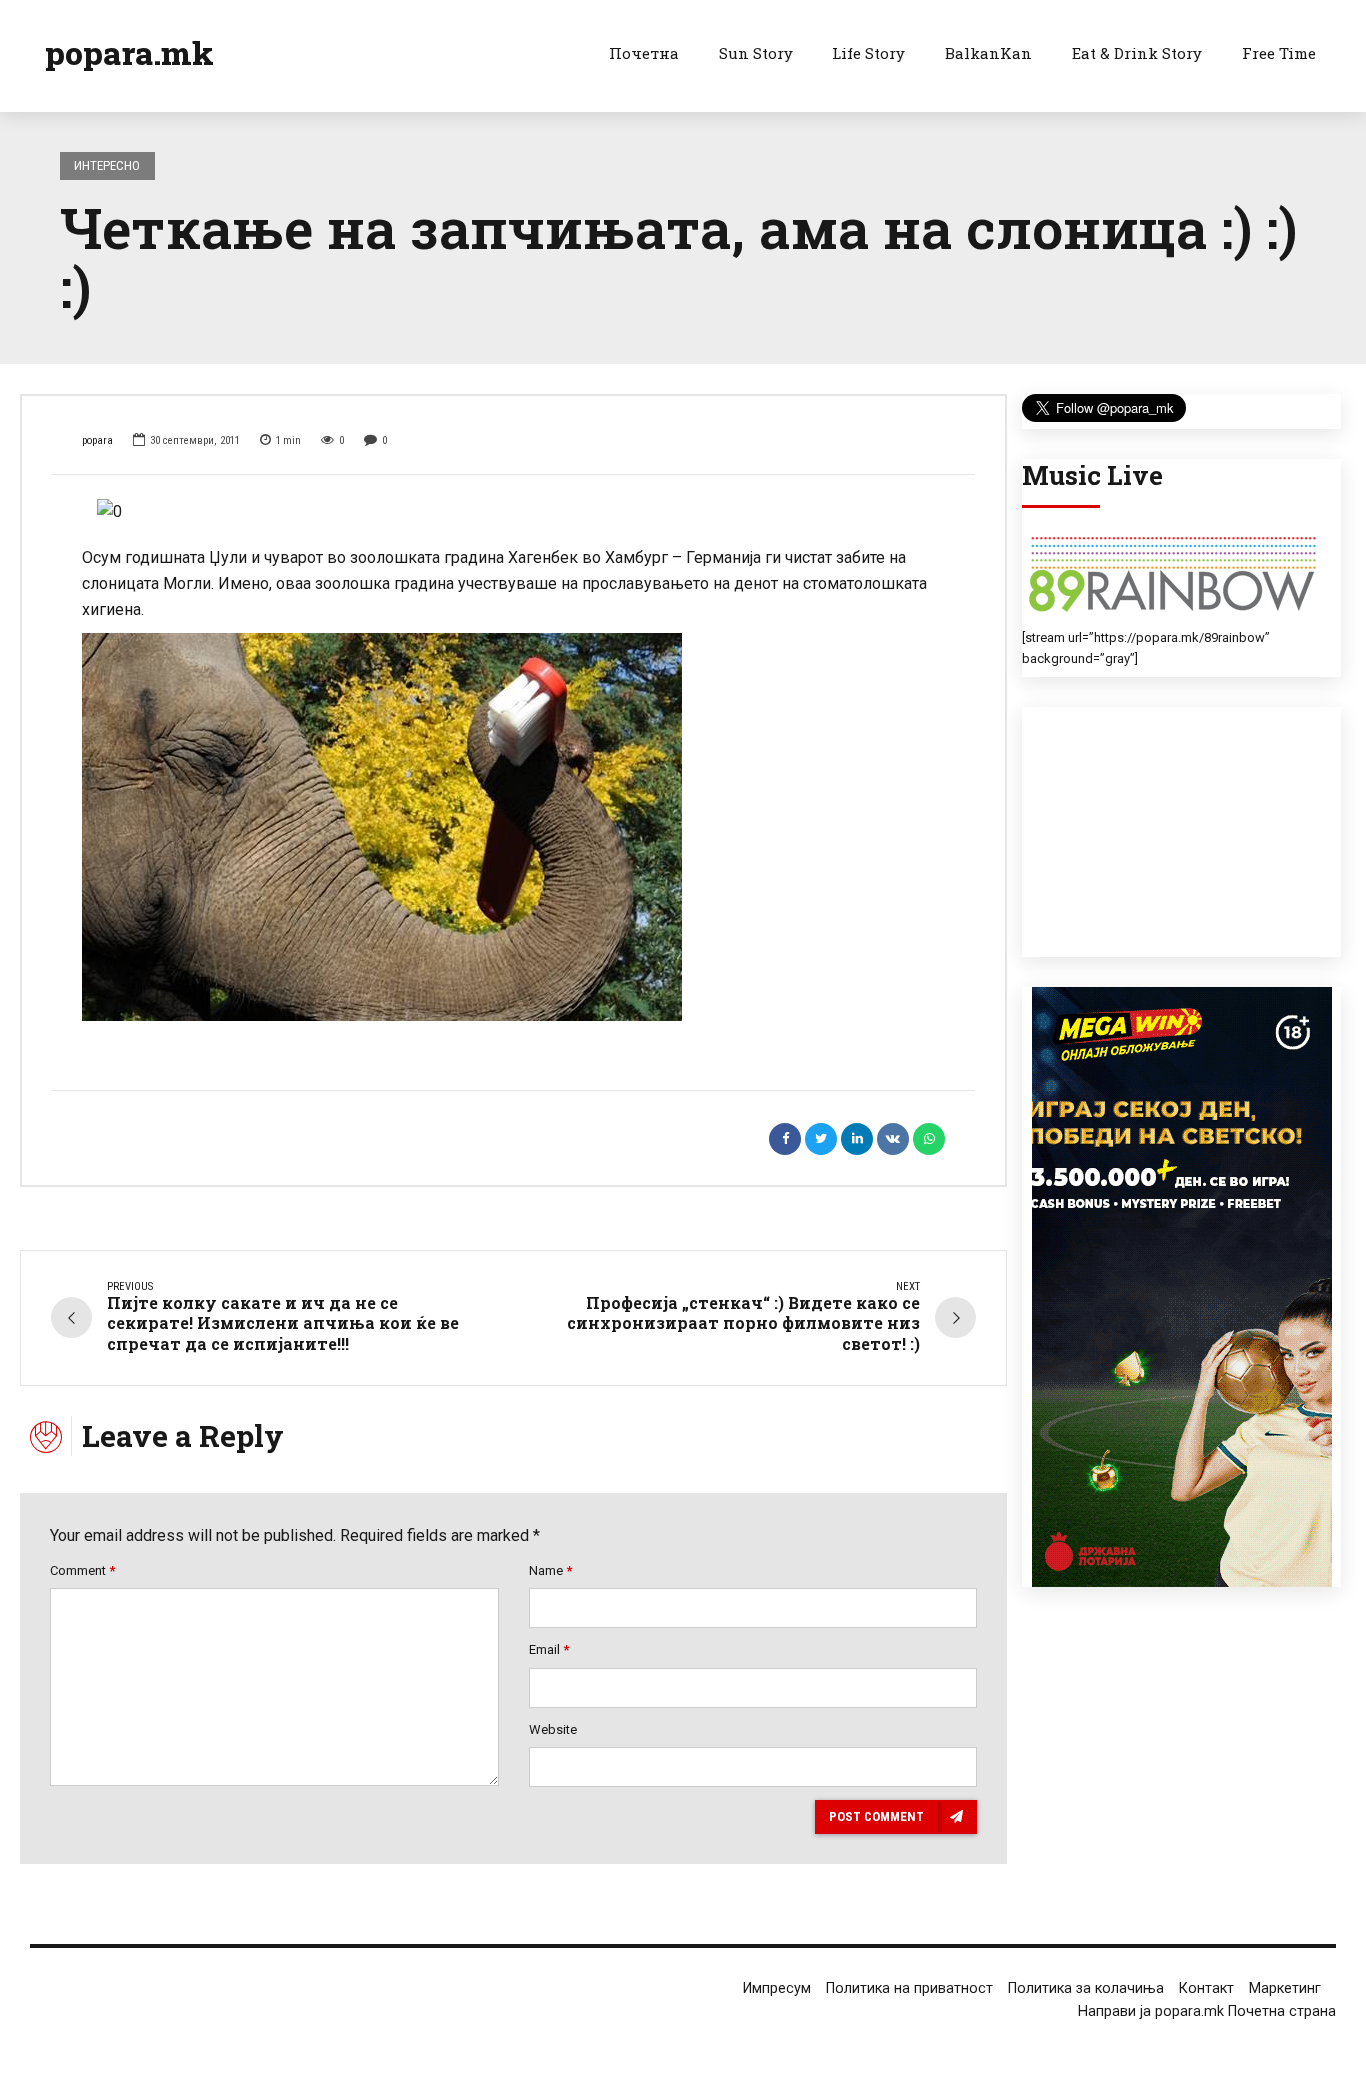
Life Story (868, 53)
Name (550, 1570)
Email (549, 1649)
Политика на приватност (909, 1988)
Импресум (777, 1988)
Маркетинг (1285, 1988)
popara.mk (129, 52)
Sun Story (756, 53)
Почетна (644, 53)
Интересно (107, 165)
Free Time (1279, 53)
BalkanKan (988, 53)
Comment (82, 1570)
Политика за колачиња (1086, 1988)
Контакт (1206, 1988)
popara (97, 440)
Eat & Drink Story (1137, 53)
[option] (513, 512)
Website (553, 1729)
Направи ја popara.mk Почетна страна (1207, 2011)
